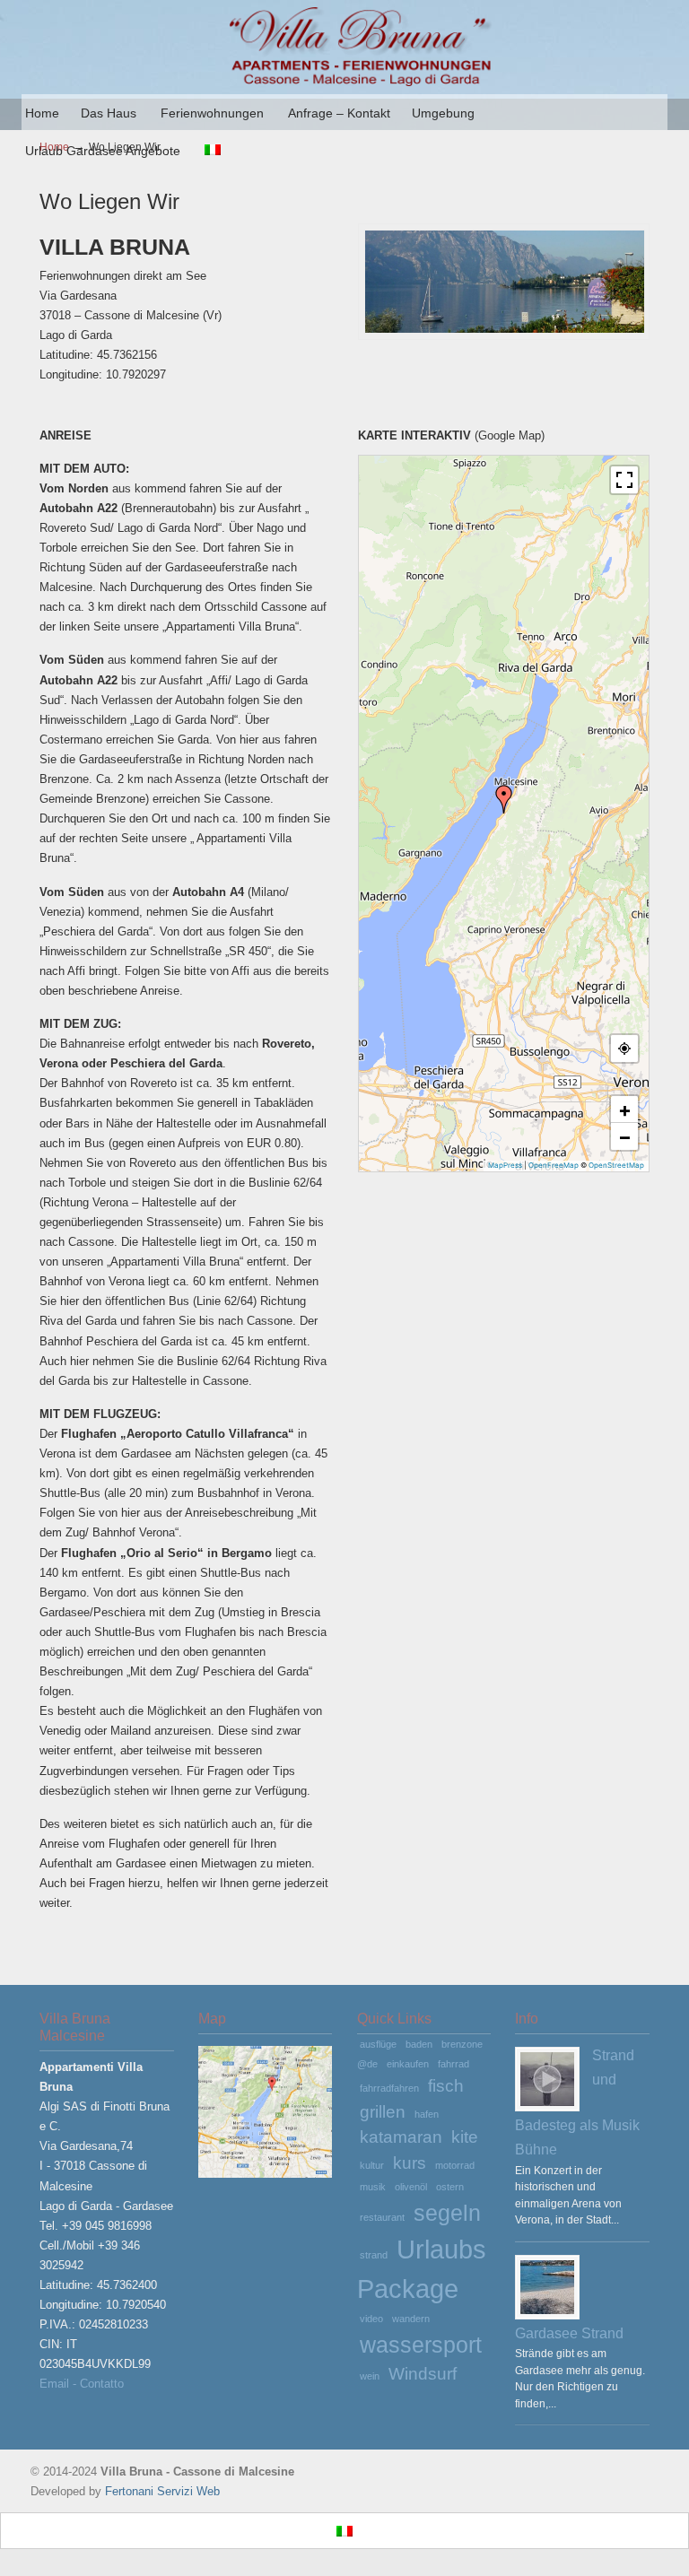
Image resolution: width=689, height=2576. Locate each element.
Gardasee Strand (569, 2333)
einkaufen (408, 2064)
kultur (372, 2165)
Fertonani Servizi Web (162, 2491)
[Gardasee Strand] (547, 2287)
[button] (504, 799)
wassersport (421, 2345)
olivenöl (411, 2187)
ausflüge (378, 2044)
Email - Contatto (82, 2384)
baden (419, 2044)
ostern (450, 2187)
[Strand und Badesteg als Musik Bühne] (547, 2079)
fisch (446, 2086)
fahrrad (454, 2064)
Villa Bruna (362, 46)
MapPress (505, 1165)
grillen (383, 2112)
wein (370, 2376)
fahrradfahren (389, 2088)
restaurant (382, 2217)
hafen (427, 2114)
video (371, 2319)
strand (374, 2255)
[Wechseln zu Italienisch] (213, 151)
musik (373, 2187)
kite (465, 2137)
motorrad (455, 2165)
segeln (447, 2213)
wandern (411, 2319)
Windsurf (423, 2374)
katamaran (401, 2137)
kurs (410, 2163)
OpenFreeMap (554, 1165)
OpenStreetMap (616, 1165)
